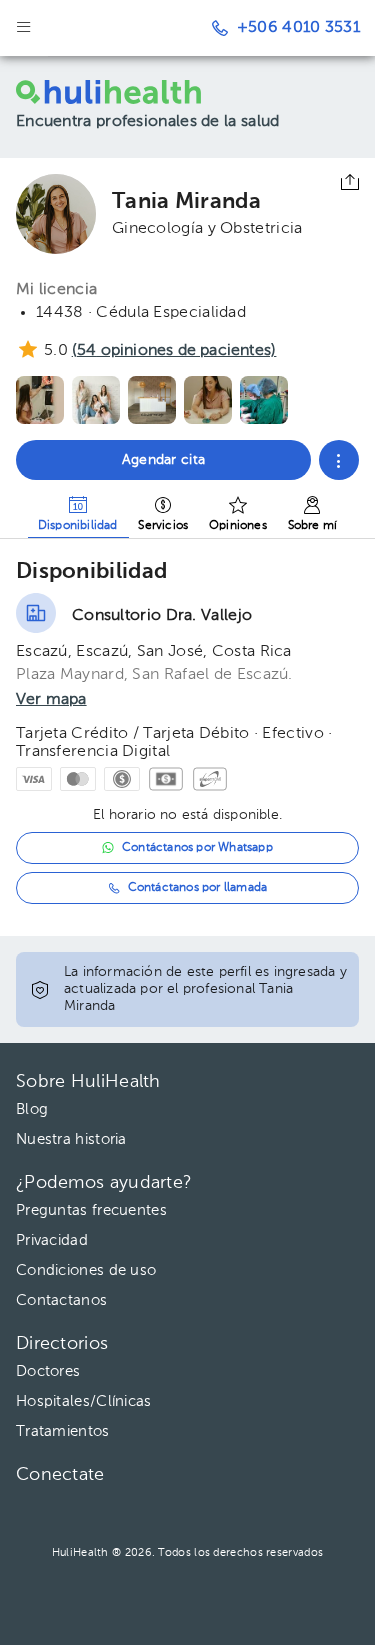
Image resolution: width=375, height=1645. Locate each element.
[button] (339, 460)
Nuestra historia (71, 1139)
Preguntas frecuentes (91, 1210)
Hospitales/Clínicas (84, 1401)
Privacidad (52, 1240)
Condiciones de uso (86, 1270)
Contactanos (61, 1300)
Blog (32, 1109)
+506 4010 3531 (298, 28)
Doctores (48, 1371)
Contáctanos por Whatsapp (197, 848)
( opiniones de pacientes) (174, 351)
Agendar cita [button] (164, 460)
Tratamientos (63, 1431)
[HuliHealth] (119, 92)
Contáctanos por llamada (198, 888)
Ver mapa (51, 700)
